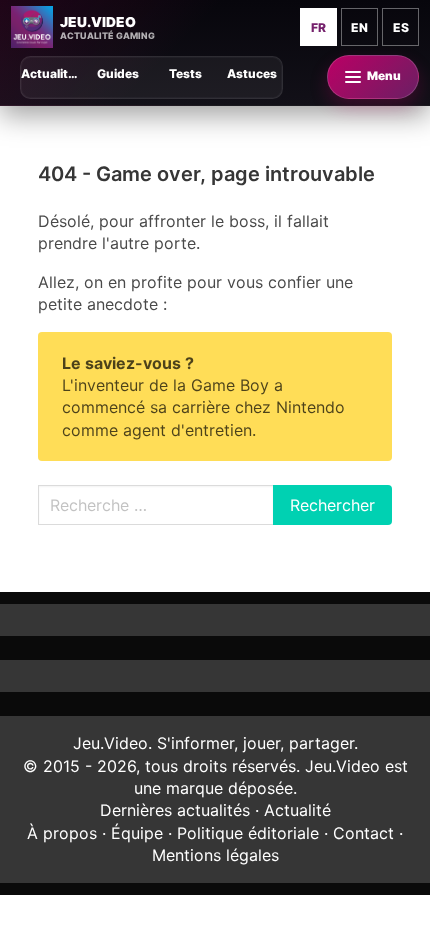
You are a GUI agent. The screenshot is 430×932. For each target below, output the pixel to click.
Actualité (297, 810)
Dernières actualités (175, 810)
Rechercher (332, 505)
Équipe (137, 833)
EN (359, 27)
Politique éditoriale (248, 833)
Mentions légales (215, 855)
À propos (62, 833)
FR (318, 27)
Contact (363, 833)
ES (401, 27)
